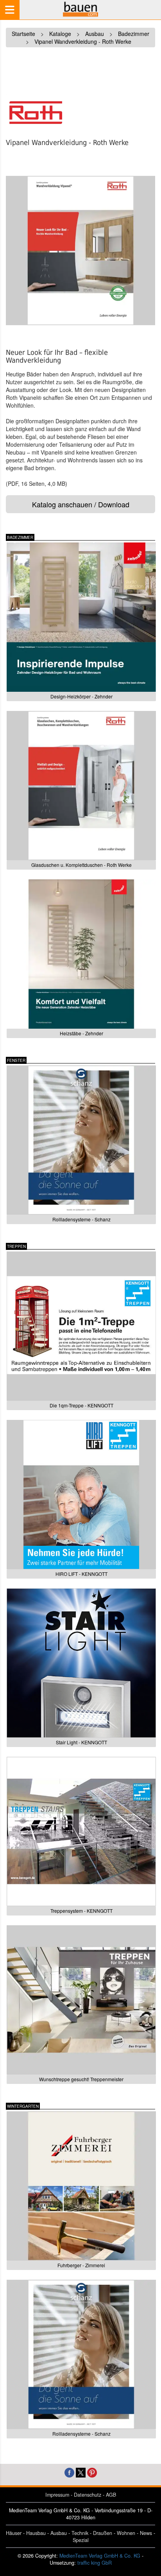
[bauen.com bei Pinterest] (92, 2472)
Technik (80, 2533)
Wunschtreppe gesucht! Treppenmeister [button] (81, 2079)
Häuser (14, 2533)
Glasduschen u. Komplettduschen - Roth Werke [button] (81, 865)
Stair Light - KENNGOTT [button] (81, 1742)
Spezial (81, 2540)
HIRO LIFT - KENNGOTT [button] (81, 1574)
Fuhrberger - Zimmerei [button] (81, 2265)
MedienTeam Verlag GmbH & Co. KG (100, 2556)
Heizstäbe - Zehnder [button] (81, 1033)
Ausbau (59, 2533)
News (146, 2533)
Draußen (103, 2533)
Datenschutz (88, 2495)
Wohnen (126, 2533)
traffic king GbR (95, 2563)
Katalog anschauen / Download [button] (81, 504)
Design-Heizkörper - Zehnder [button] (81, 696)
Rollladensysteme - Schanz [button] (81, 1219)
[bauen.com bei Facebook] (69, 2472)
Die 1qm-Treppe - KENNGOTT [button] (81, 1405)
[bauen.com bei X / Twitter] (81, 2472)
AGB (111, 2495)
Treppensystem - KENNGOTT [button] (81, 1911)
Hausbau (36, 2533)
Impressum (57, 2495)
